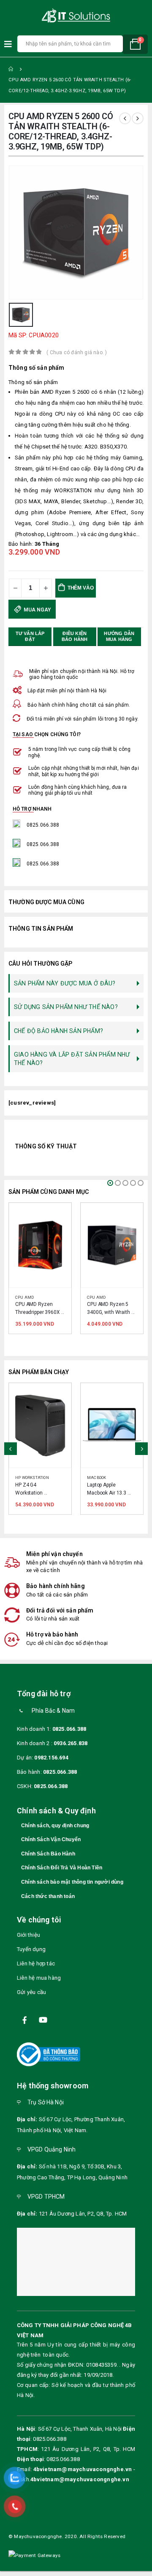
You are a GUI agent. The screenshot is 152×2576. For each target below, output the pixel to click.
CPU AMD (24, 1297)
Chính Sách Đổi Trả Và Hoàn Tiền (62, 1875)
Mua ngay (37, 610)
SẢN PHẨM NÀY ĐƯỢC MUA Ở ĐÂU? (65, 983)
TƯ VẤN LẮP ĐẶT (31, 636)
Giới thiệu (28, 1942)
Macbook (25, 1478)
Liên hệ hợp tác (36, 1970)
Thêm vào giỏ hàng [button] (57, 1217)
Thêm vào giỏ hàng (79, 591)
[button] (110, 1183)
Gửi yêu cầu (31, 1999)
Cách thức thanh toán (48, 1903)
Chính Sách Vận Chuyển (51, 1847)
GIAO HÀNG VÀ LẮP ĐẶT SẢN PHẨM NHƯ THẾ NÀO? (72, 1059)
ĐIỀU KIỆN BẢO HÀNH (75, 636)
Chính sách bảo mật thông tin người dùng (72, 1889)
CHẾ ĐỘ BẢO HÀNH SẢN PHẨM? (58, 1031)
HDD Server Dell (105, 1478)
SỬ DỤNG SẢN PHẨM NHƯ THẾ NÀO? (66, 1007)
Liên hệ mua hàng (39, 1985)
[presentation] (11, 1452)
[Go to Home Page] (11, 69)
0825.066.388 (69, 1736)
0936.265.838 (71, 1750)
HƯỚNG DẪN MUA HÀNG (120, 636)
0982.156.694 (51, 1764)
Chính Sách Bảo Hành (48, 1861)
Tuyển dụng (31, 1956)
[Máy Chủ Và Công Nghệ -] (76, 16)
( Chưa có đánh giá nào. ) (77, 352)
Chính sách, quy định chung (55, 1832)
